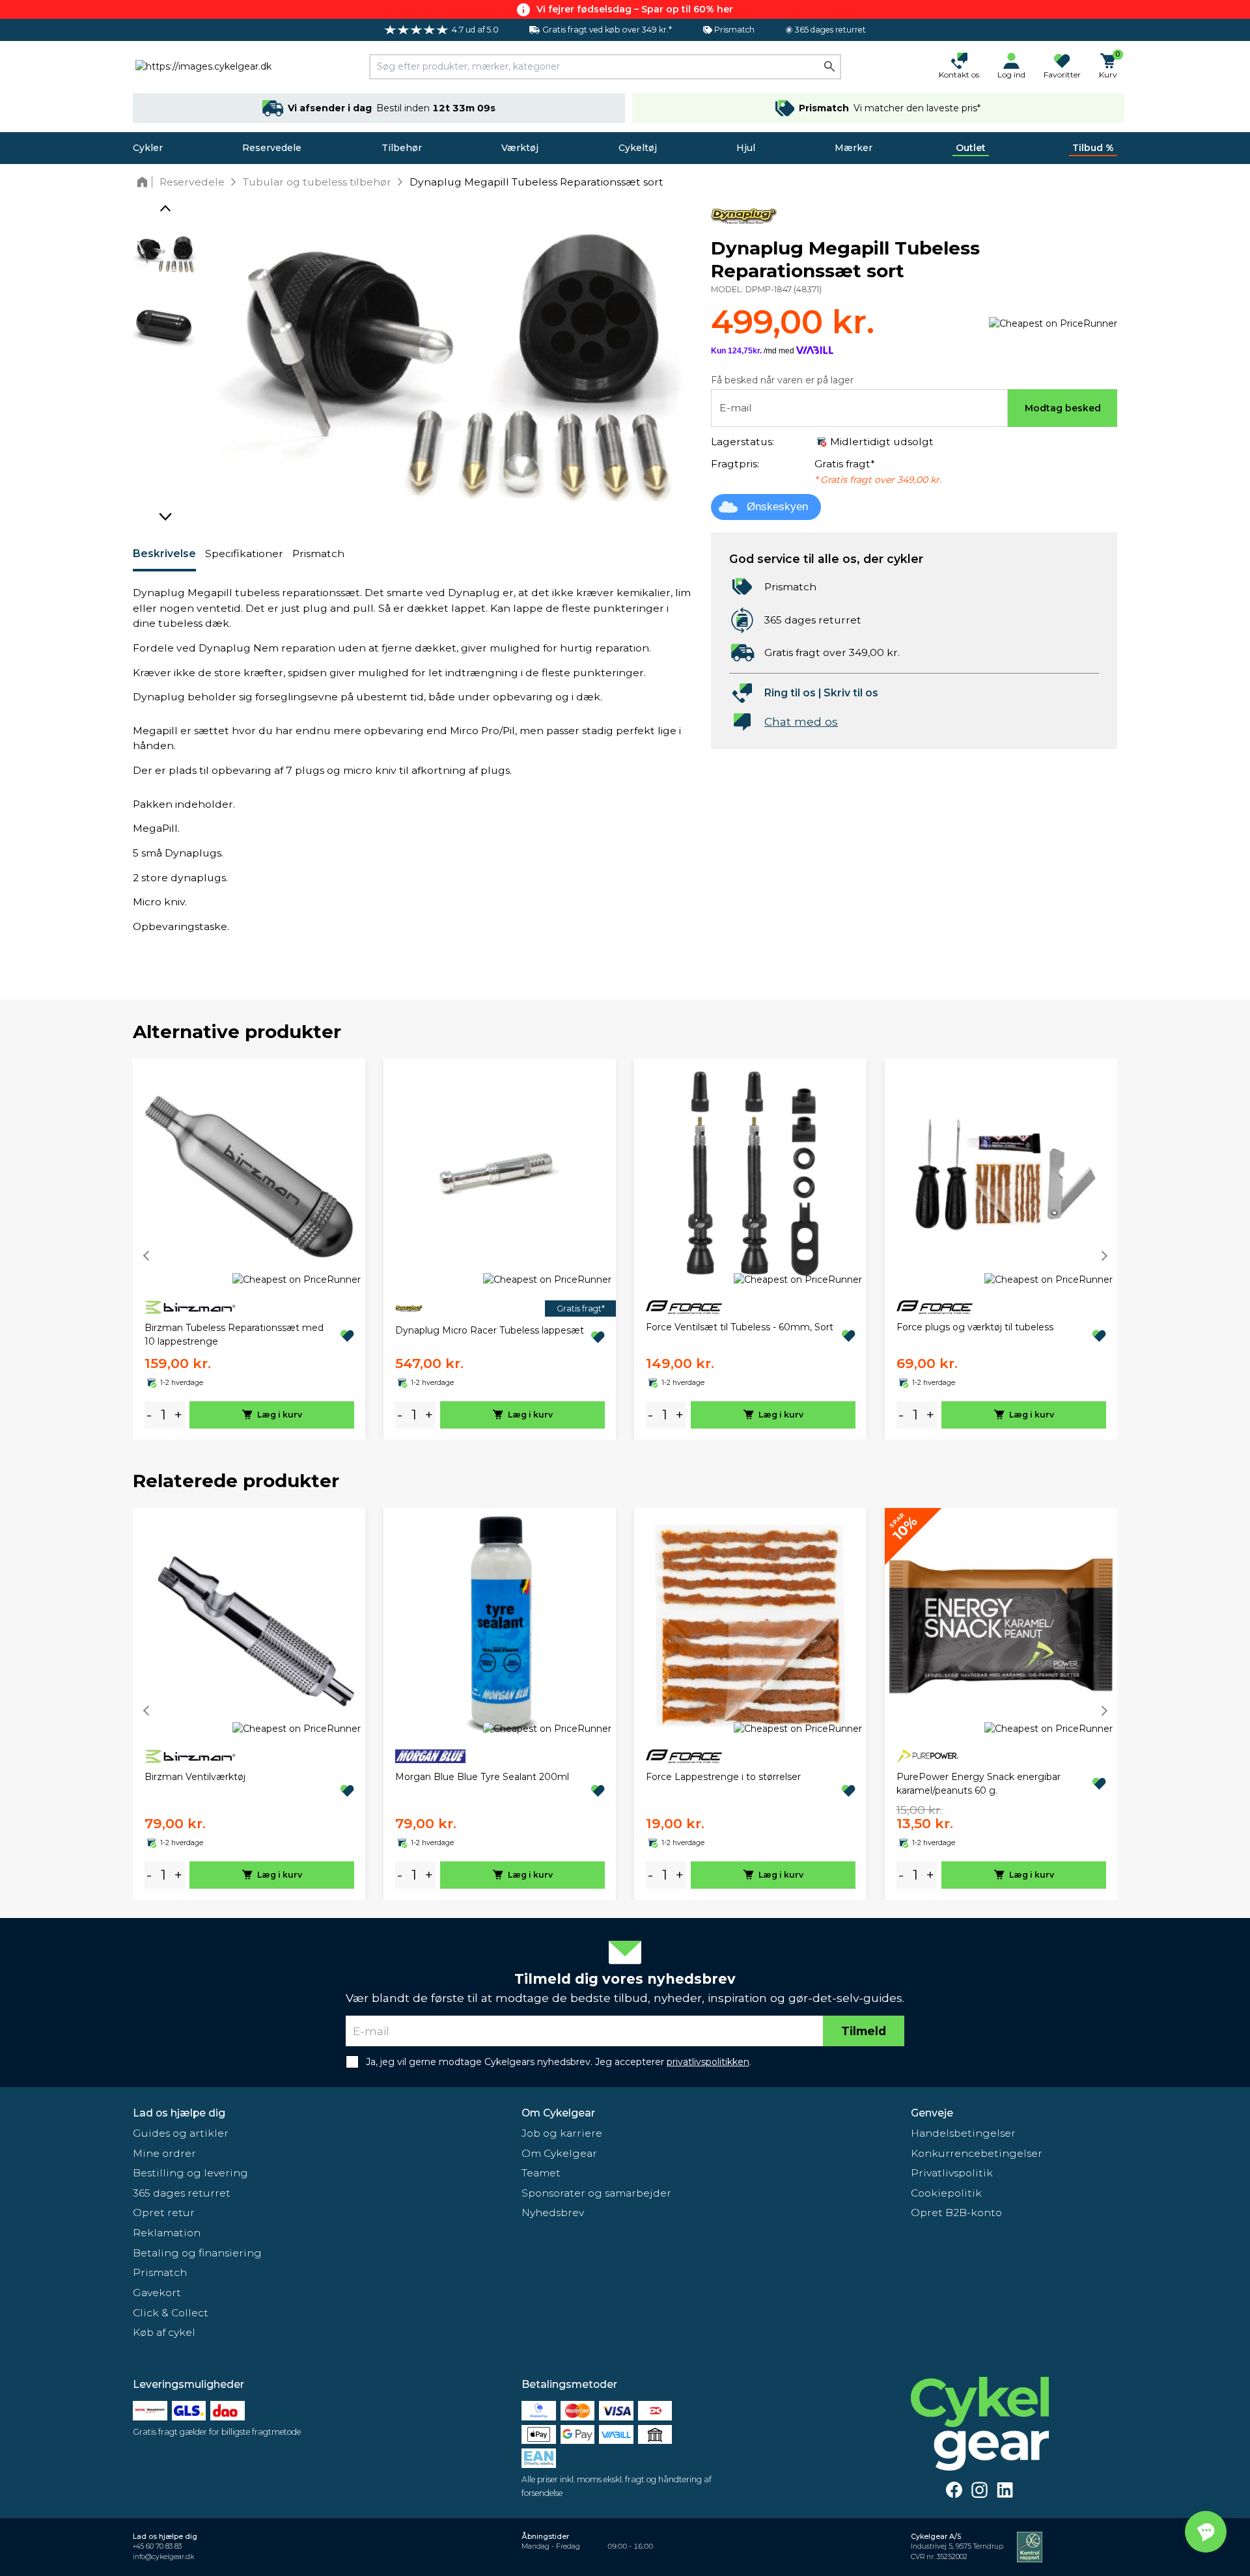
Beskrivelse (164, 554)
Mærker (854, 148)
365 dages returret (182, 2193)
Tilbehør (402, 148)
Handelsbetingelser (963, 2133)
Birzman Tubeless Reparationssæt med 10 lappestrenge (234, 1335)
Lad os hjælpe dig (179, 2113)
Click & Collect (171, 2313)
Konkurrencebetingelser (977, 2153)
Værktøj (520, 148)
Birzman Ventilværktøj (195, 1777)
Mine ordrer (164, 2153)
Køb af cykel (164, 2332)
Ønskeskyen (777, 507)
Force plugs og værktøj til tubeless (975, 1327)
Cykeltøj (638, 148)
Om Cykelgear (558, 2113)
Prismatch (318, 554)
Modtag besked (1063, 408)
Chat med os (801, 721)
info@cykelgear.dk (163, 2557)
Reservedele (272, 148)
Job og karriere (562, 2133)
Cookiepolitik (946, 2193)
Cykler (148, 148)
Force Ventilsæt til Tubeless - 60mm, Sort (740, 1327)
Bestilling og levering (190, 2173)
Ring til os (790, 693)
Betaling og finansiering (197, 2253)
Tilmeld (864, 2031)
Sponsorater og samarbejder (596, 2193)
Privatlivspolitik (952, 2173)
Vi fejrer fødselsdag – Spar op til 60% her (635, 9)
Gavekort (157, 2293)
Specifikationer (244, 554)
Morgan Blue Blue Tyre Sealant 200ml (482, 1777)
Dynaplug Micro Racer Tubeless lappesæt (490, 1330)
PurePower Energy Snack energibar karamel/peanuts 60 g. (979, 1784)
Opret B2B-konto (956, 2213)
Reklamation (167, 2233)
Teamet (541, 2173)
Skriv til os (851, 693)
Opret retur (164, 2213)
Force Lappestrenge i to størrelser (723, 1777)
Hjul (746, 148)
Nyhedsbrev (553, 2213)
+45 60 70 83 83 (157, 2546)
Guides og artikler (181, 2133)
